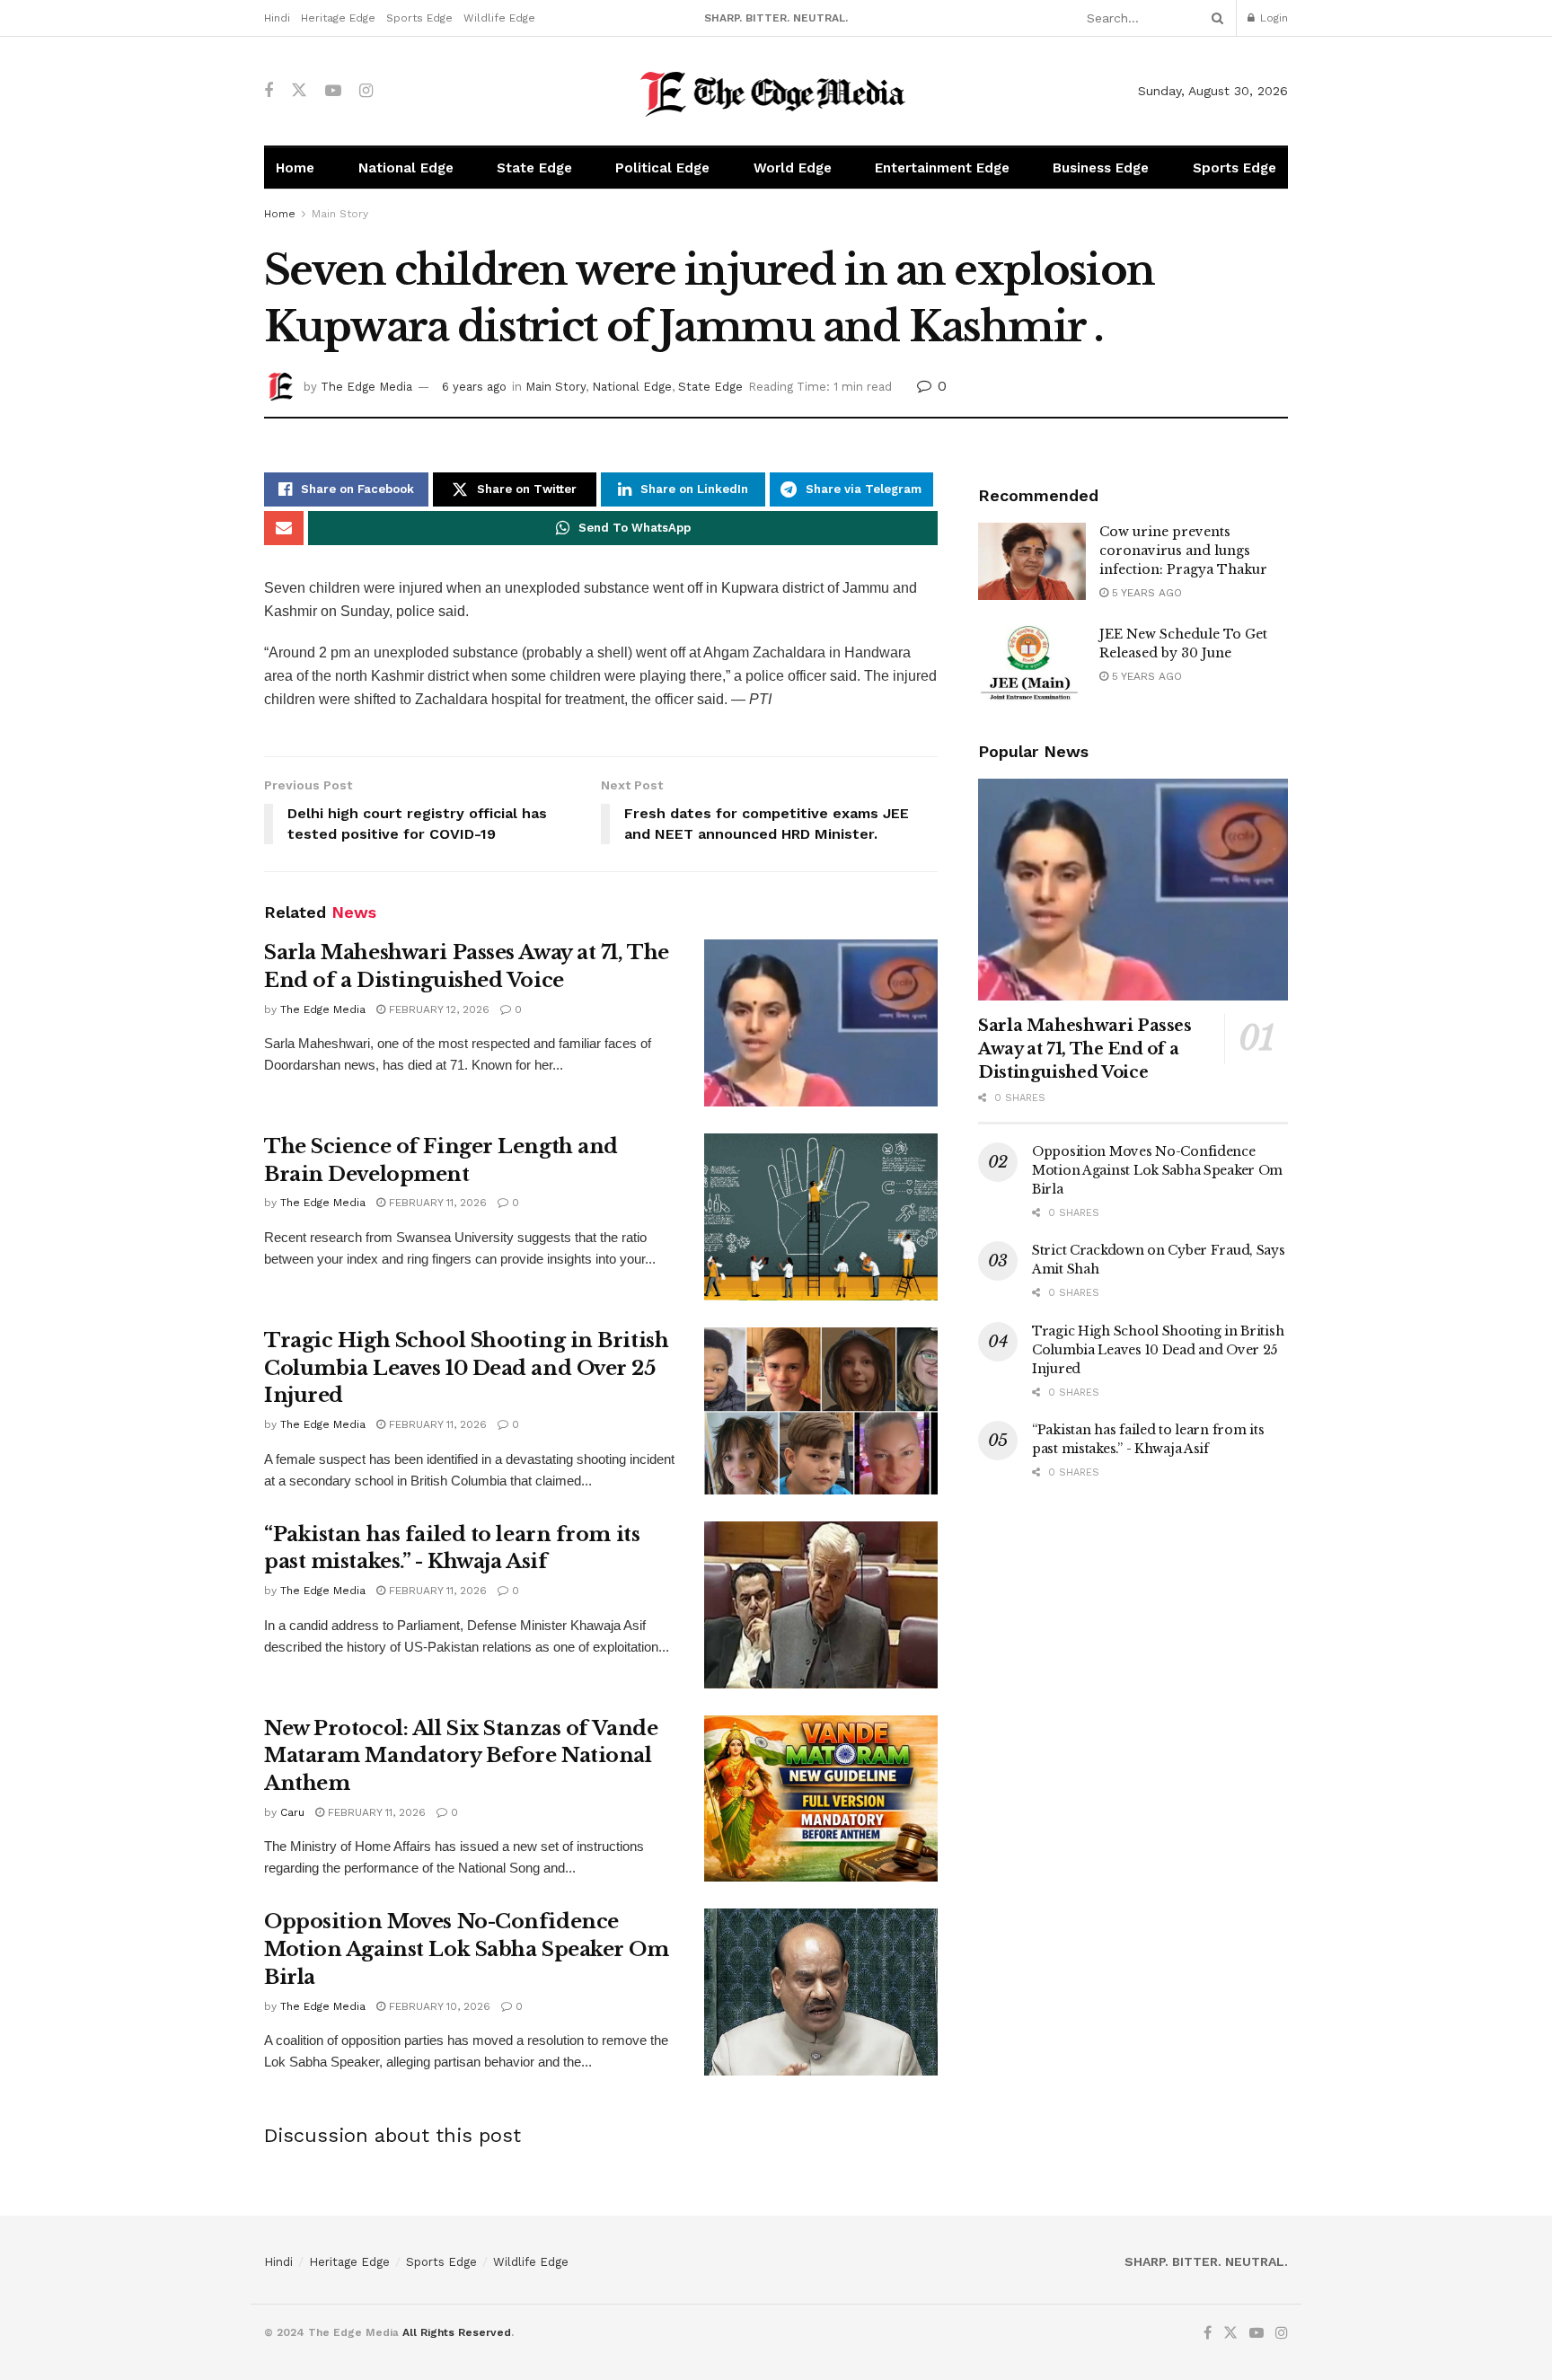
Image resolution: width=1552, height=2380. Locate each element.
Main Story (340, 214)
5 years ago (1145, 593)
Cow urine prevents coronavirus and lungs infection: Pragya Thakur (1183, 551)
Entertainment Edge (942, 168)
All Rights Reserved (457, 2332)
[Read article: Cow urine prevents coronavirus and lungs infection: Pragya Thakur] (1032, 561)
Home (295, 168)
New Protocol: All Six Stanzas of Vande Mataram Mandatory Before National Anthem (461, 1756)
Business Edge (1101, 168)
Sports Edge (419, 18)
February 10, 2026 (438, 2006)
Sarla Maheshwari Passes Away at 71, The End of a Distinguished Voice (1085, 1049)
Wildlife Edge (499, 18)
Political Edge (662, 168)
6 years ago (474, 387)
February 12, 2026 (437, 1009)
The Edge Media (366, 387)
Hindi (277, 18)
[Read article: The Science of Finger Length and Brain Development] (821, 1217)
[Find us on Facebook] (269, 91)
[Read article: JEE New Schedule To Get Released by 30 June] (1032, 664)
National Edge (406, 168)
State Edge (534, 168)
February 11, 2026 (436, 1203)
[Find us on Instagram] (366, 91)
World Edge (793, 168)
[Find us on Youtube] (333, 91)
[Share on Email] (284, 528)
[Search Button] (1214, 18)
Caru (292, 1812)
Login (1272, 18)
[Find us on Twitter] (299, 91)
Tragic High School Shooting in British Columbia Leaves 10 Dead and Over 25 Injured (466, 1368)
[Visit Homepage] (776, 91)
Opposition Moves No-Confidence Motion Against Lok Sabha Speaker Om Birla (467, 1949)
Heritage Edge (338, 18)
